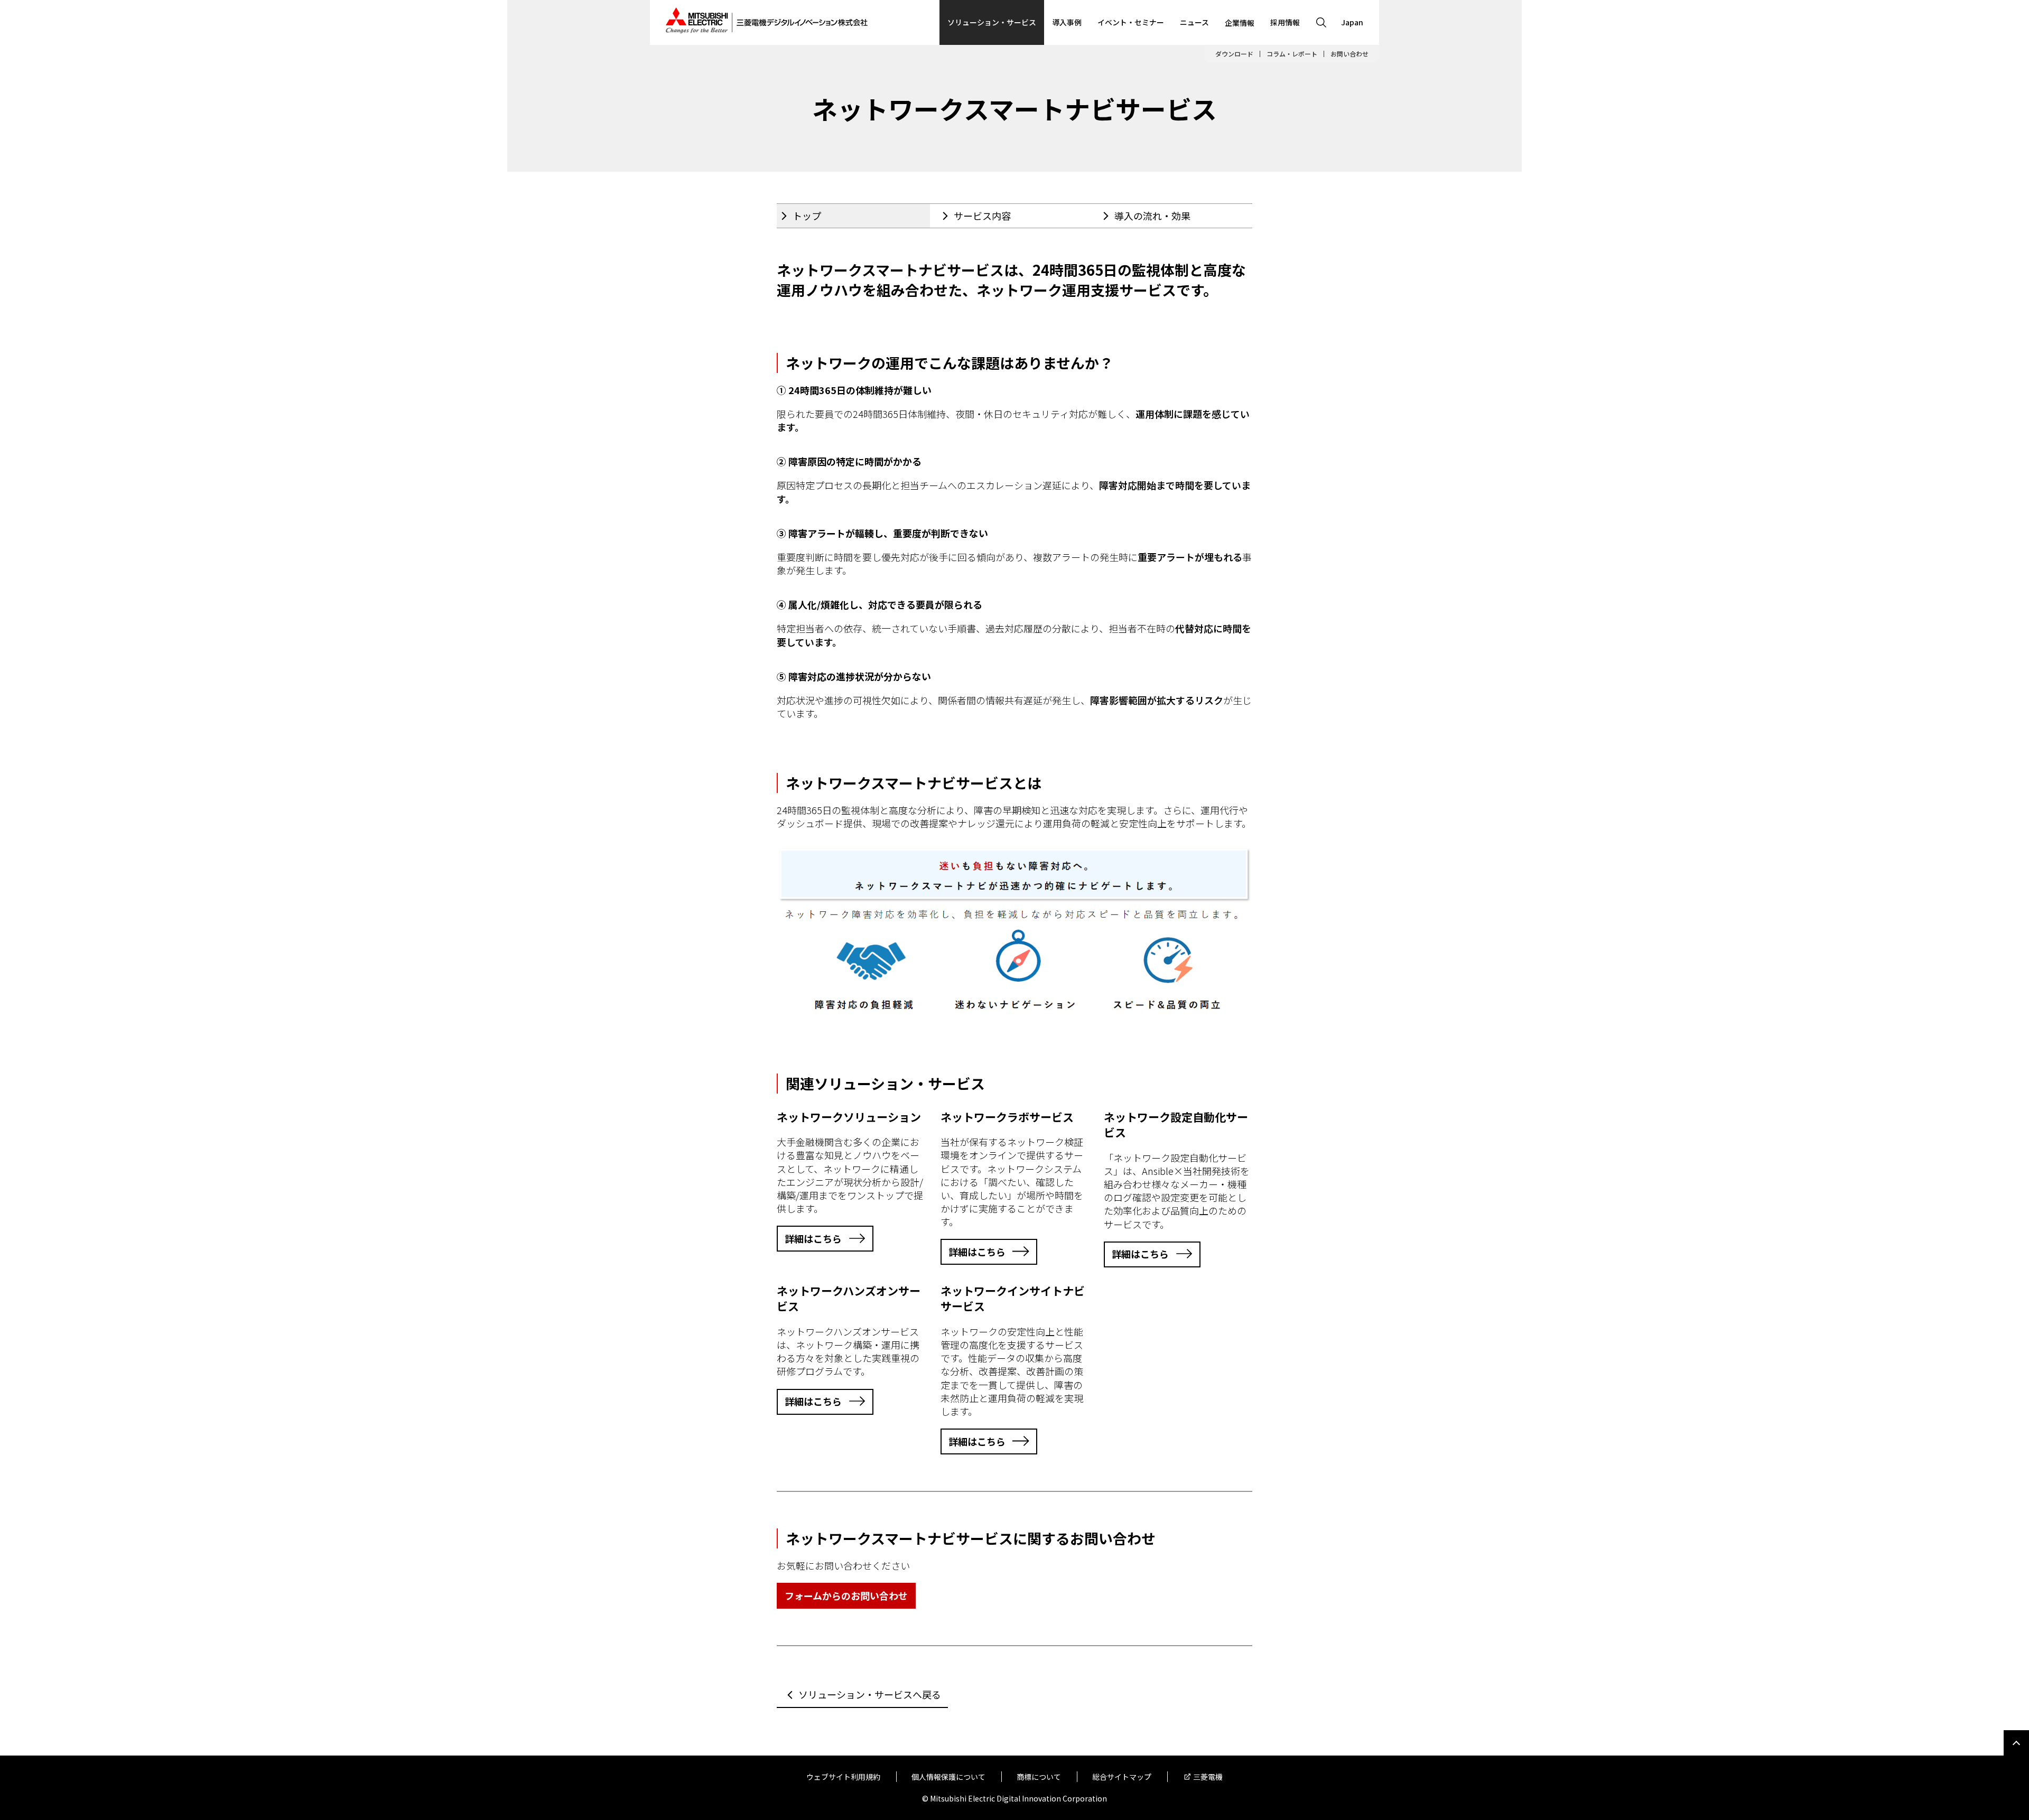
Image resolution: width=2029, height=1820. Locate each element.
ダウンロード (1234, 54)
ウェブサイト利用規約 (843, 1777)
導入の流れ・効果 (1152, 216)
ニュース (1194, 22)
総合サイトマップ (1122, 1777)
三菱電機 (1208, 1777)
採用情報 (1285, 22)
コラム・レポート (1292, 54)
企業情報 (1240, 23)
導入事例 (1067, 22)
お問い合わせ (1349, 54)
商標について (1039, 1777)
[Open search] (1321, 22)
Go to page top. (2016, 1743)
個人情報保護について (948, 1777)
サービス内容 (982, 216)
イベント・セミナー (1131, 22)
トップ (807, 216)
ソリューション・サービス (992, 22)
